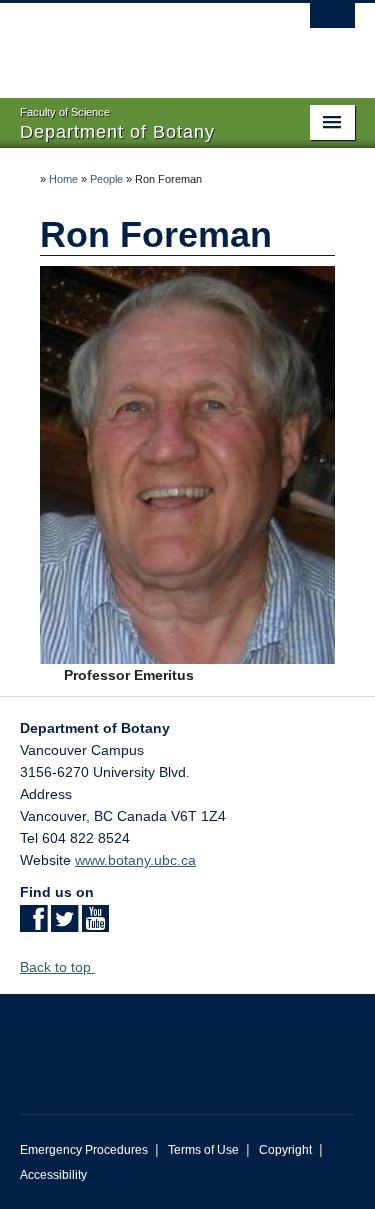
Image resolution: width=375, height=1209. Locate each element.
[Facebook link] (33, 925)
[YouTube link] (95, 925)
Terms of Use (203, 1150)
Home (63, 179)
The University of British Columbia (137, 41)
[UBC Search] (332, 25)
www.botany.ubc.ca (135, 860)
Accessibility (53, 1175)
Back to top (57, 967)
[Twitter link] (64, 925)
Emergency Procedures (84, 1150)
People (106, 179)
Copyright (285, 1150)
